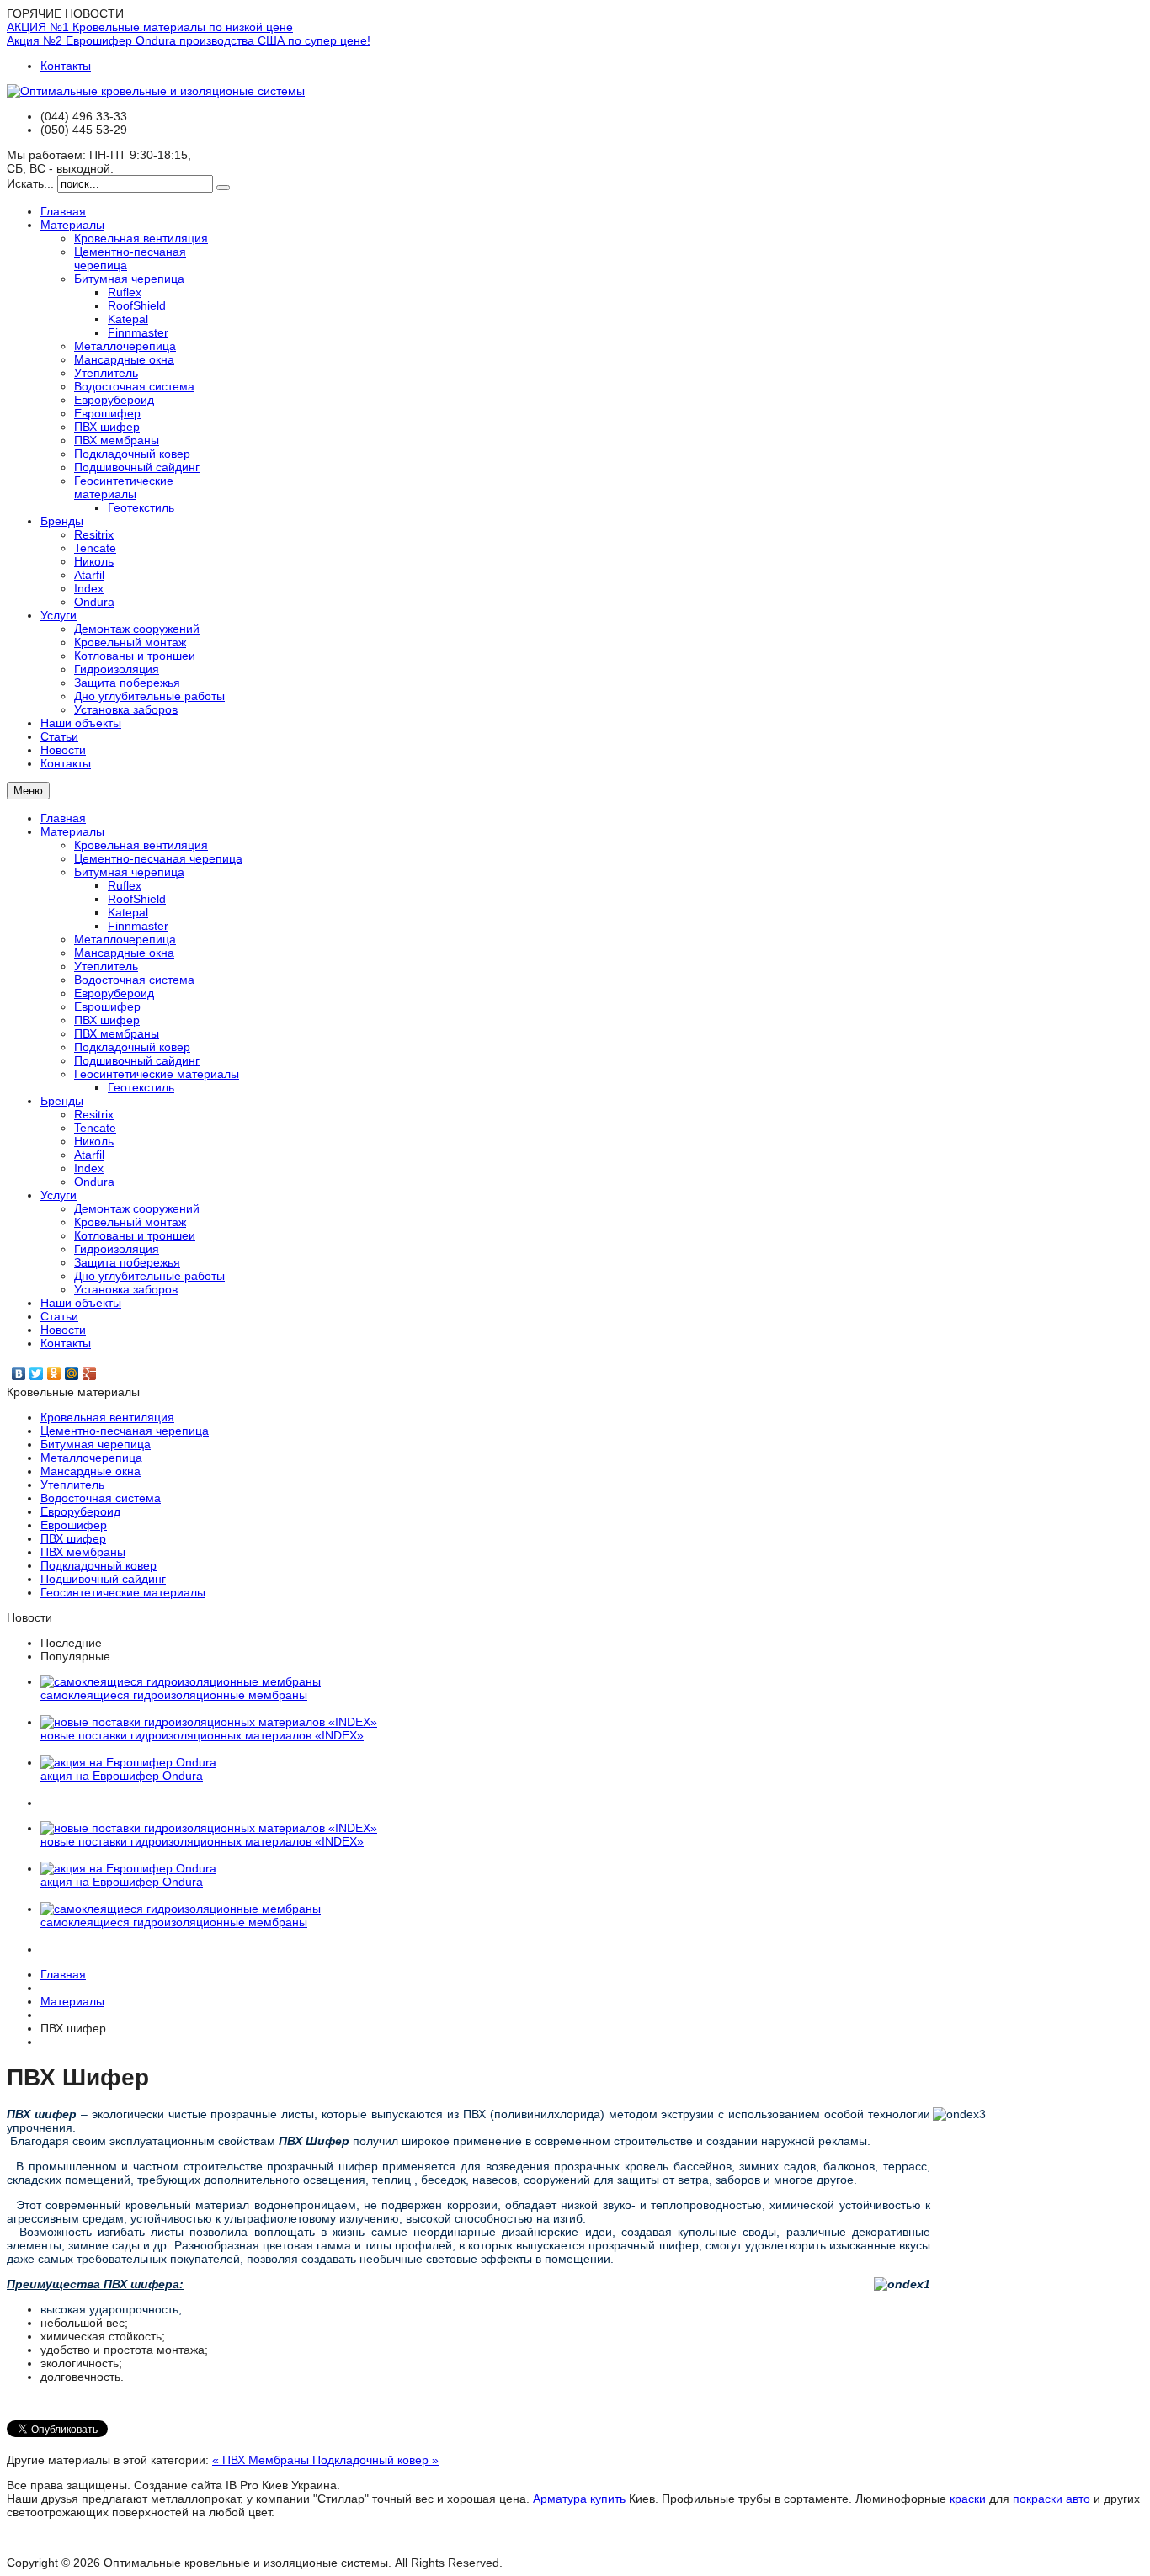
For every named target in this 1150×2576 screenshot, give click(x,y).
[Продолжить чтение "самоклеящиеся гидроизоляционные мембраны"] (181, 1681)
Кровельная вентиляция (141, 845)
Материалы (72, 831)
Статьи (59, 1316)
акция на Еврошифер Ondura (122, 1776)
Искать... (30, 183)
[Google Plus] (90, 1373)
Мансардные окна (124, 953)
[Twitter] (37, 1373)
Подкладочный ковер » (375, 2460)
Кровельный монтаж (130, 1222)
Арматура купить (579, 2499)
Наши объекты (81, 1303)
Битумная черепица (129, 872)
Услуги (59, 1195)
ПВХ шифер (107, 1020)
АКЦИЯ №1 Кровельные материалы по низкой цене (150, 27)
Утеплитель (106, 966)
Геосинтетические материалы (157, 1074)
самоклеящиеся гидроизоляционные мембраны (174, 1695)
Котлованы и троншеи (135, 1235)
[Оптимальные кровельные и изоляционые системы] (156, 91)
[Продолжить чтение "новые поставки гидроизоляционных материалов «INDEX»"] (209, 1722)
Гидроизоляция (117, 1249)
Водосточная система (134, 980)
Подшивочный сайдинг (137, 1060)
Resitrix (94, 1114)
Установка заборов (126, 1289)
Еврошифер (107, 1006)
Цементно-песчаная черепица (158, 858)
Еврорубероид (114, 993)
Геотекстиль (141, 1087)
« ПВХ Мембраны (262, 2460)
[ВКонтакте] (19, 1373)
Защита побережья (127, 1262)
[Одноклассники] (54, 1373)
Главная (63, 818)
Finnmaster (138, 926)
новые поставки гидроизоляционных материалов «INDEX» (202, 1735)
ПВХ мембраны (117, 1033)
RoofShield (137, 899)
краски (968, 2499)
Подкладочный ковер (132, 1047)
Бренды (62, 1101)
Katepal (128, 912)
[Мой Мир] (72, 1373)
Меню (28, 791)
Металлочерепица (125, 939)
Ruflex (125, 885)
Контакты (66, 66)
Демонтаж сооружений (137, 1208)
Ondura (94, 1182)
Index (89, 1168)
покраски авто (1052, 2499)
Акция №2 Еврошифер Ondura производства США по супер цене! (189, 40)
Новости (63, 1330)
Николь (94, 1141)
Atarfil (89, 1155)
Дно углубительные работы (149, 1276)
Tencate (95, 1128)
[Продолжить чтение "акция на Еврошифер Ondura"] (128, 1762)
